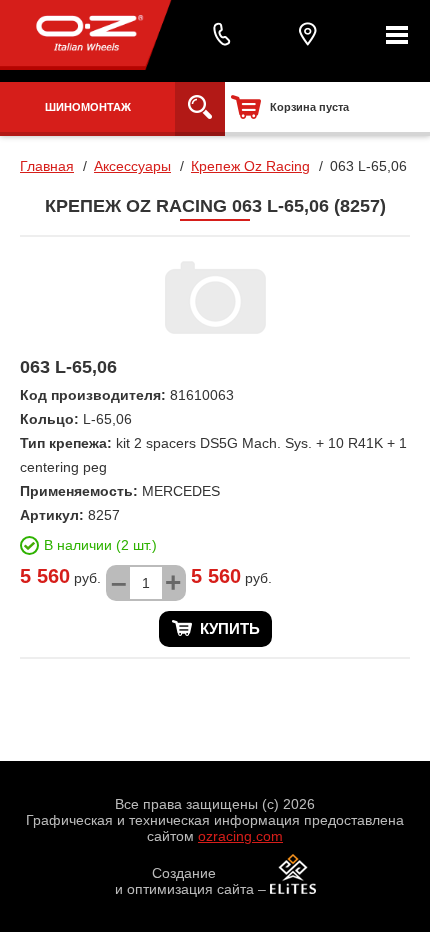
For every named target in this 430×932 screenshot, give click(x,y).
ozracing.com (240, 836)
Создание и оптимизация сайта (184, 881)
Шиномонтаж (88, 107)
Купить (230, 628)
